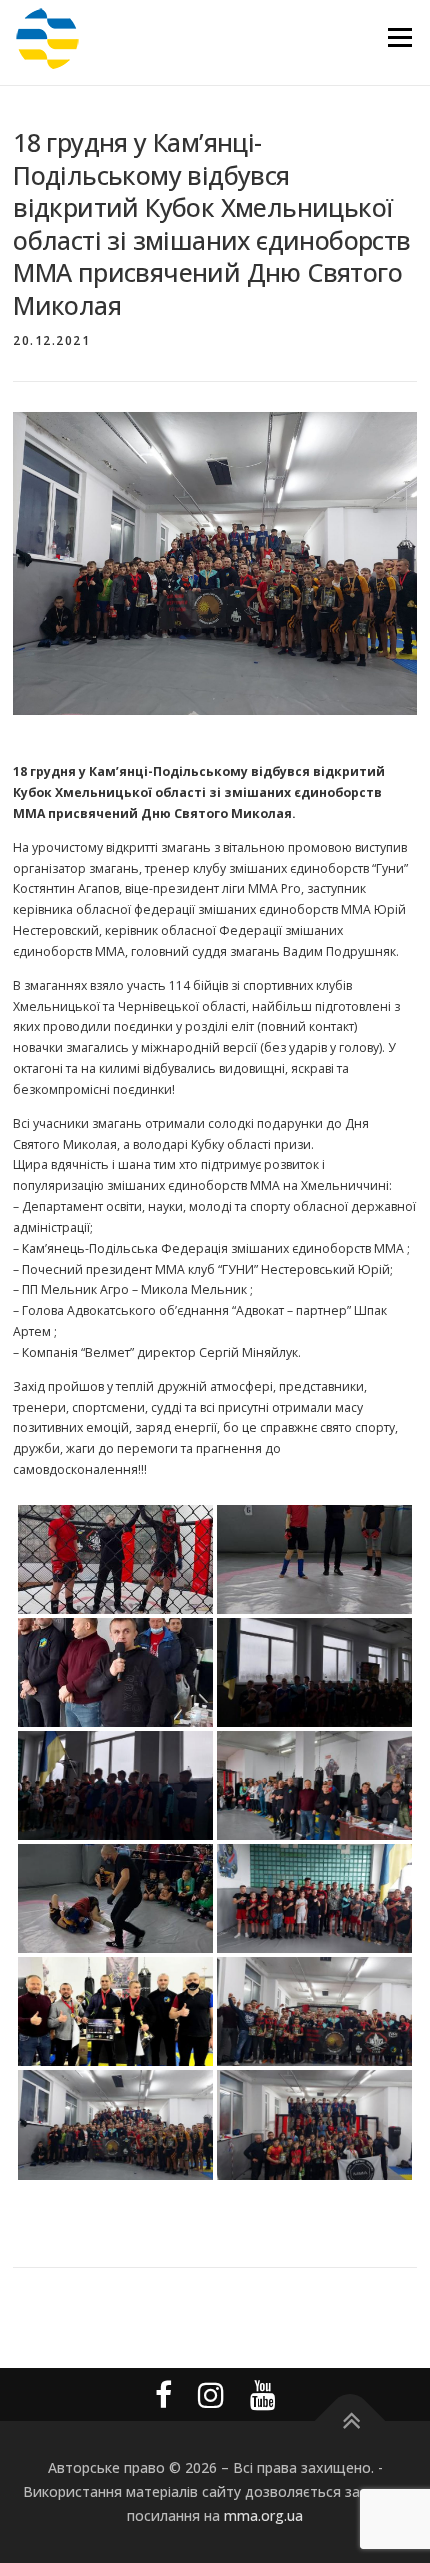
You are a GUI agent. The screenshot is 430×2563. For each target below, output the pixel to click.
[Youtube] (263, 2394)
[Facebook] (163, 2394)
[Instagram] (211, 2394)
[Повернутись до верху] (350, 2421)
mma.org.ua (263, 2515)
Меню (399, 37)
